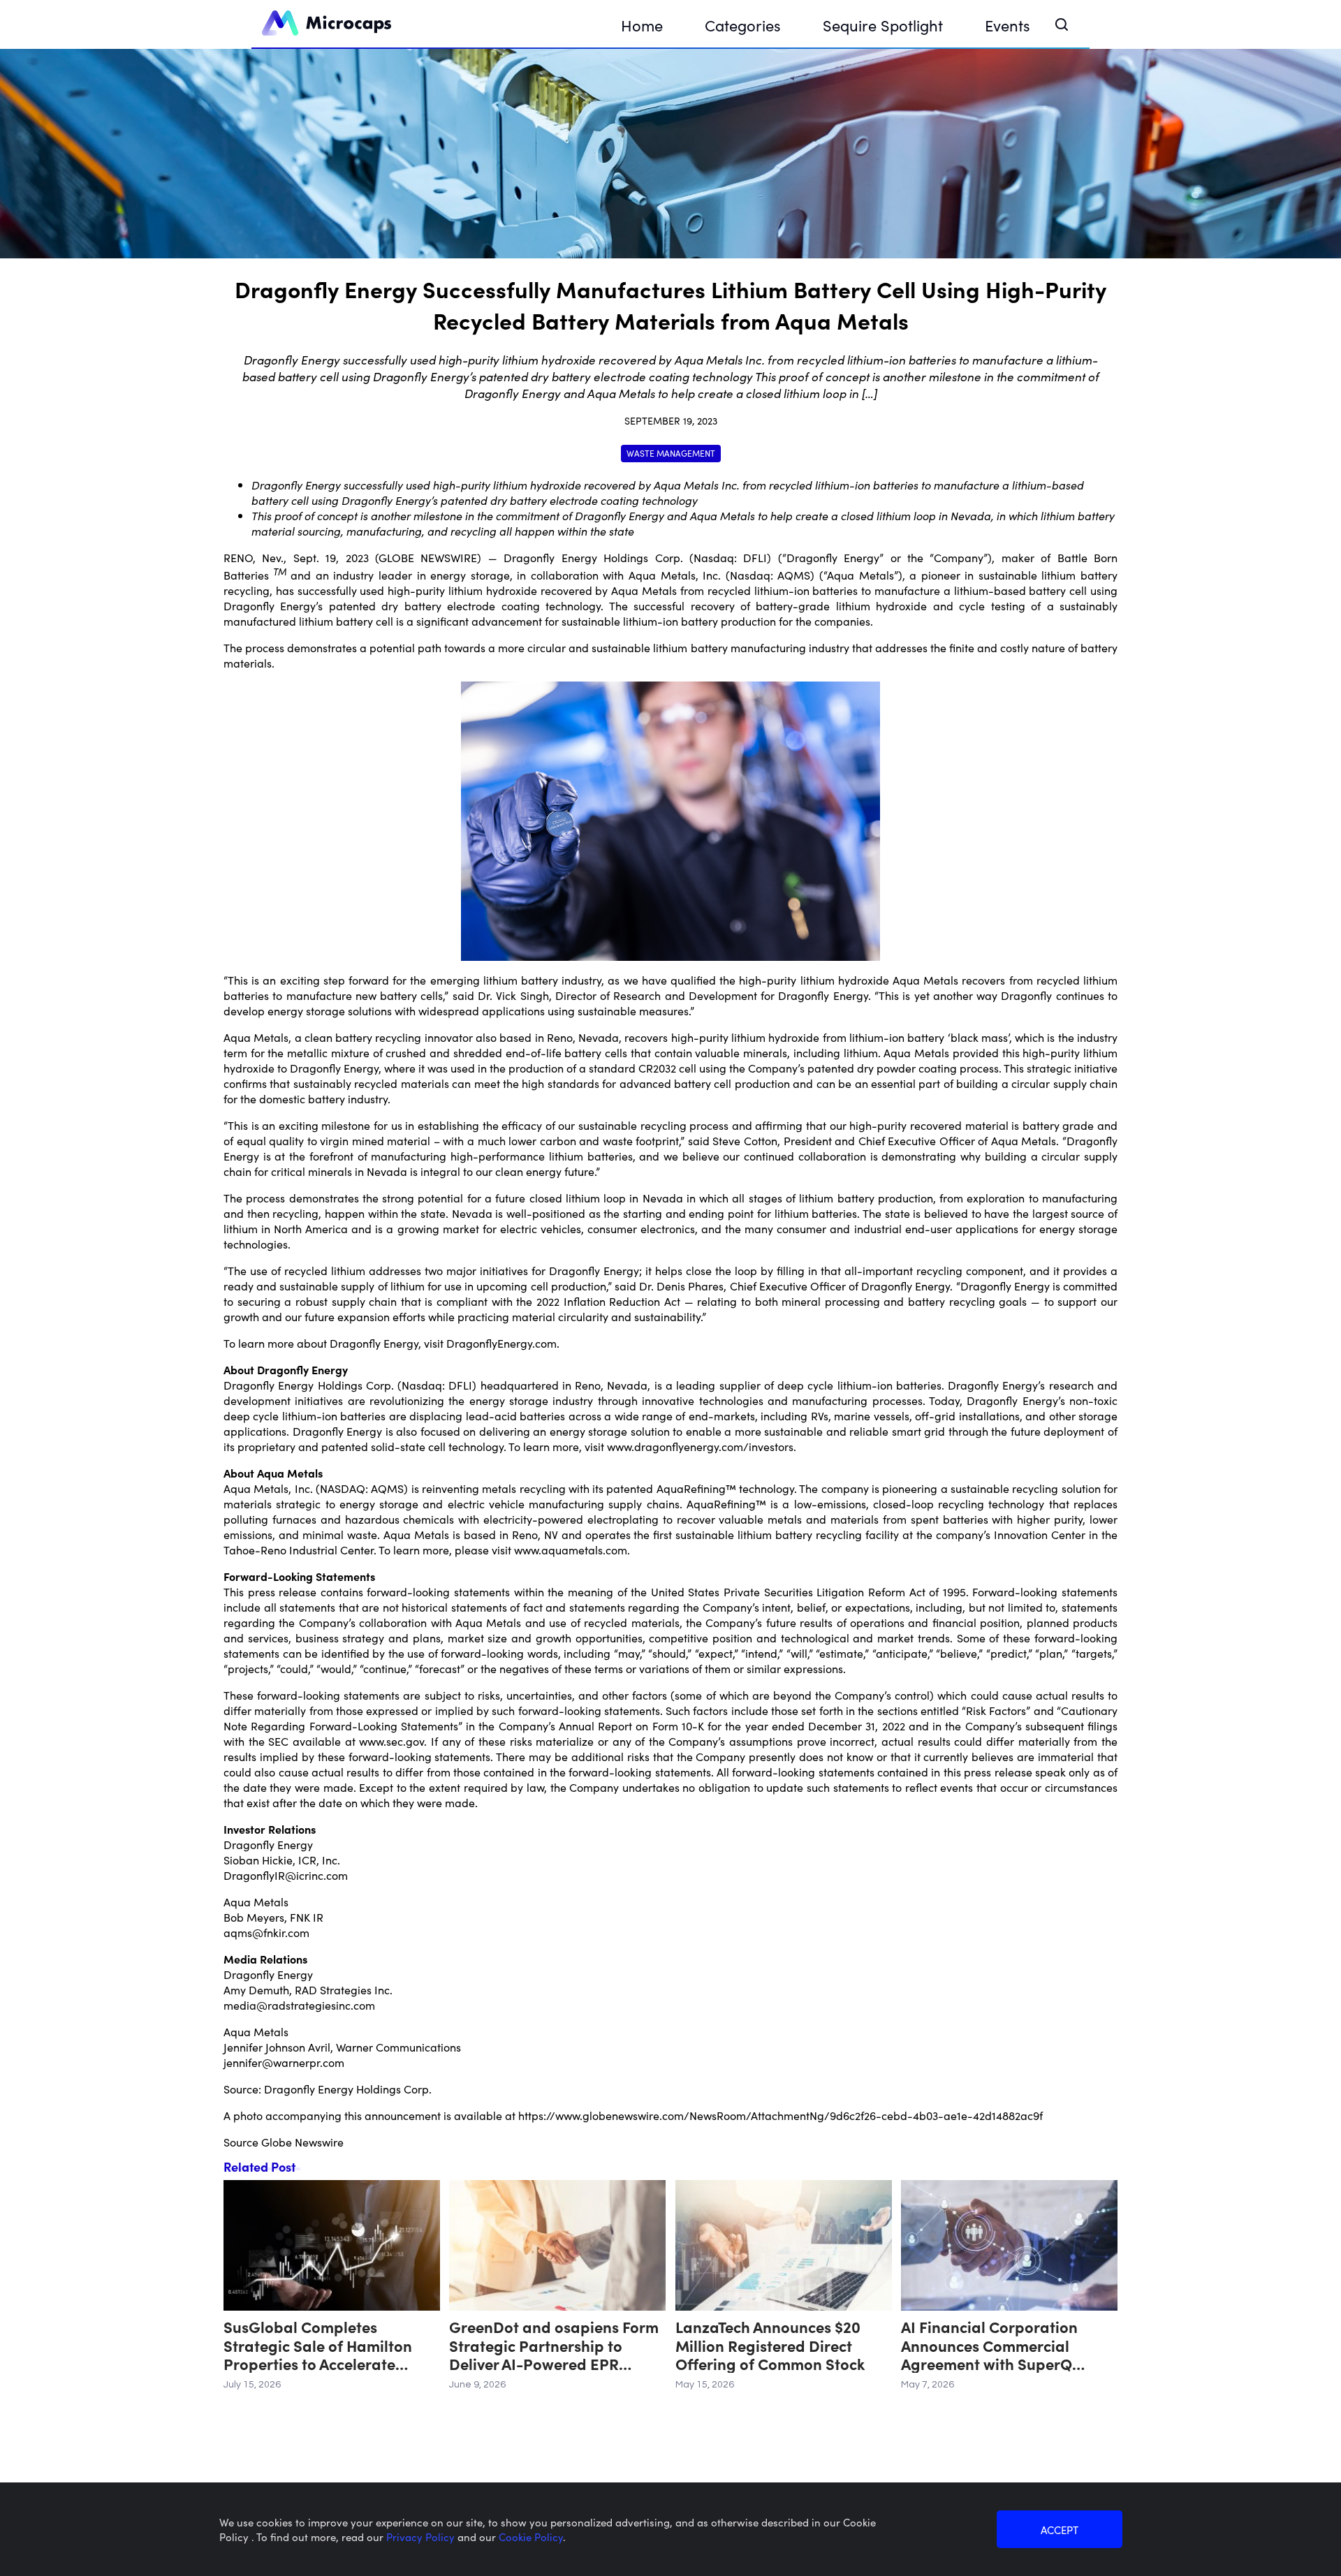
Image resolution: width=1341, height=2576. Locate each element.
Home (642, 25)
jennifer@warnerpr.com (284, 2062)
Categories (743, 25)
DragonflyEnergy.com (501, 1343)
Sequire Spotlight (883, 25)
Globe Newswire (302, 2142)
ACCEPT (1060, 2530)
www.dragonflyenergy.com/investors (700, 1446)
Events (1007, 25)
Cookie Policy (531, 2537)
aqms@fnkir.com (266, 1932)
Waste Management (671, 453)
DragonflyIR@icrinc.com (286, 1875)
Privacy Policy (422, 2537)
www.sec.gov (391, 1741)
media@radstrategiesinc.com (299, 2005)
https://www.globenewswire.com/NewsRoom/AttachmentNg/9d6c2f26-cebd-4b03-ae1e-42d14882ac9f (781, 2115)
